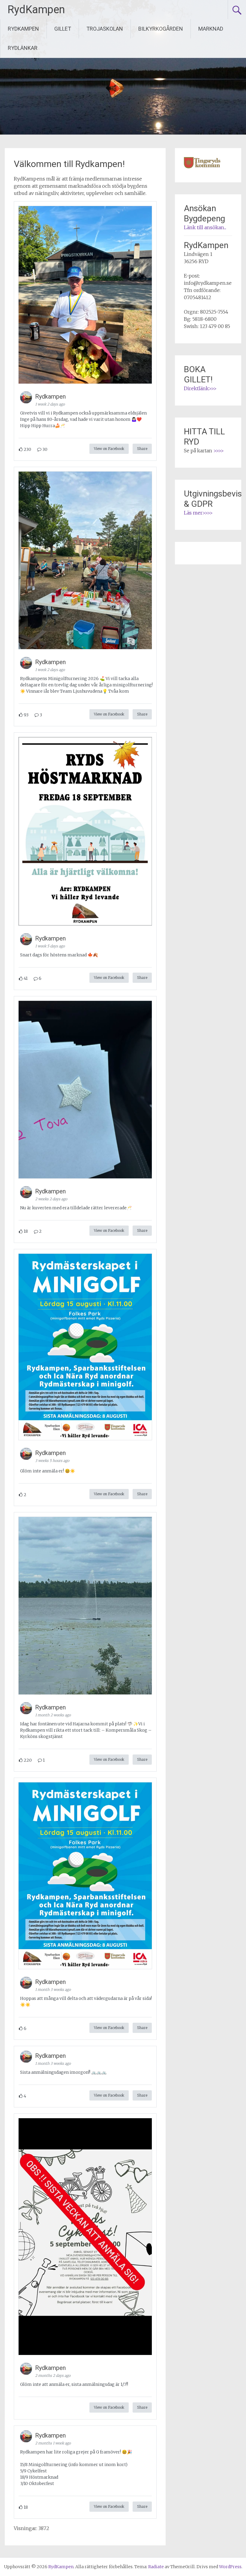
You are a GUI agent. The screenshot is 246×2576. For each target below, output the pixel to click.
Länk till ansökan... (205, 227)
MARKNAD (211, 29)
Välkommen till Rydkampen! (69, 164)
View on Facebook (109, 449)
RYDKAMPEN (23, 29)
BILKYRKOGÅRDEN (161, 29)
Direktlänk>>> (200, 388)
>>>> (219, 451)
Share (142, 449)
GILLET (63, 29)
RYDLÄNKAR (23, 48)
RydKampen (36, 10)
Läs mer (193, 513)
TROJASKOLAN (105, 29)
